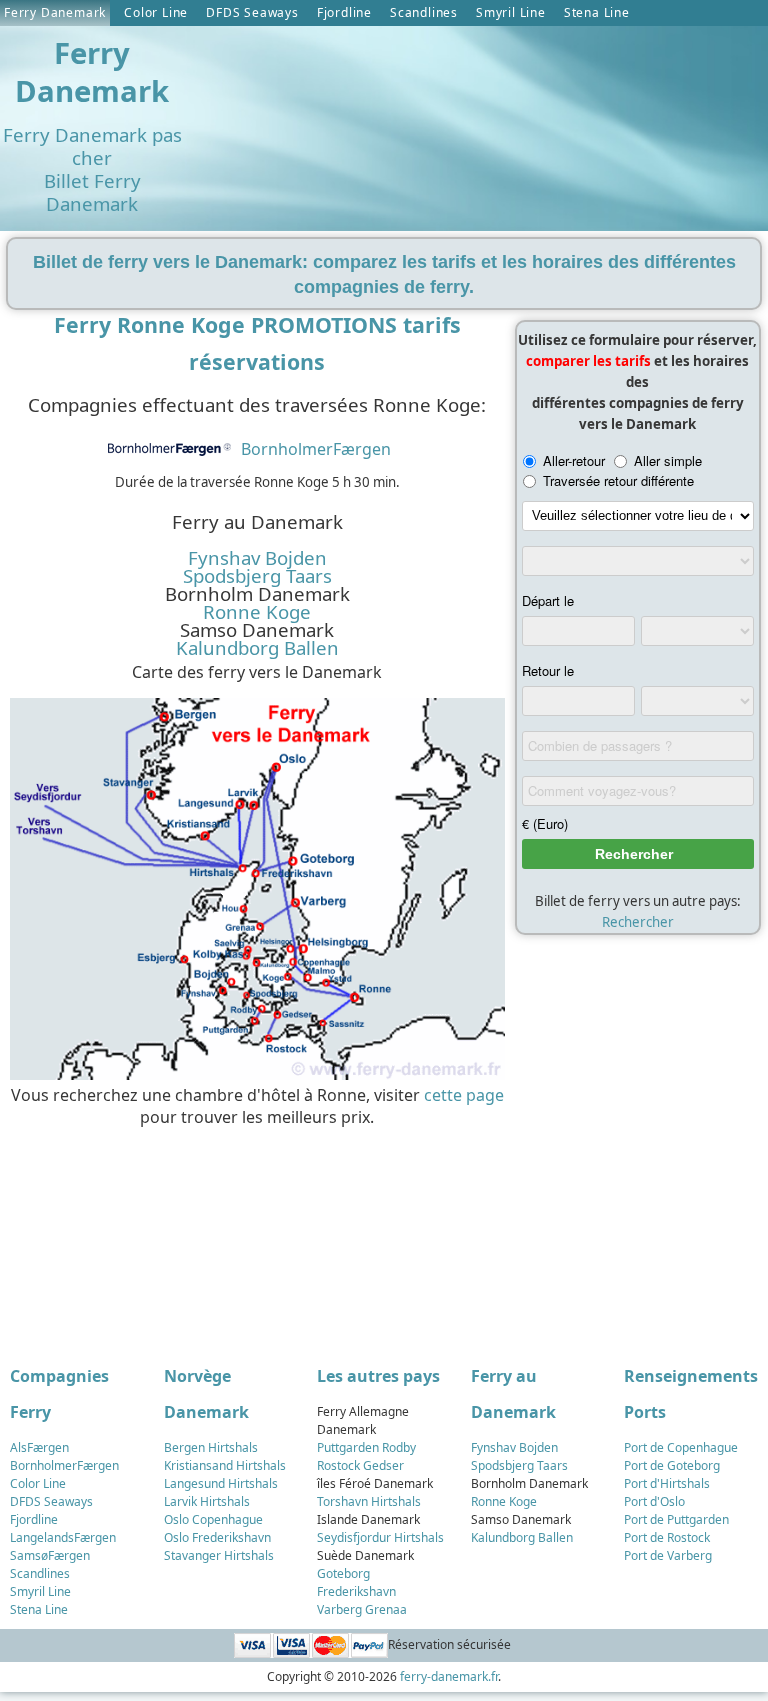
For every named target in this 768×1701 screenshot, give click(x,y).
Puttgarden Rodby (366, 1447)
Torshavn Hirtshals (369, 1501)
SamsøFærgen (50, 1555)
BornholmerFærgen (316, 449)
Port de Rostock (667, 1537)
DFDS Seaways (252, 12)
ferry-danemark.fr (449, 1676)
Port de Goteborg (672, 1465)
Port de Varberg (668, 1555)
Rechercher (638, 922)
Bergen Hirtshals (211, 1447)
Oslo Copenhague (213, 1519)
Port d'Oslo (654, 1501)
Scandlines (424, 12)
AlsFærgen (39, 1447)
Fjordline (344, 12)
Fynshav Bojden (257, 558)
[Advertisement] (252, 1236)
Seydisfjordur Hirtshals (380, 1537)
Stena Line (597, 12)
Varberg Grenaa (362, 1609)
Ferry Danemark (55, 12)
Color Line (156, 12)
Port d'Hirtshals (667, 1483)
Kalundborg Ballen (257, 648)
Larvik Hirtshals (207, 1501)
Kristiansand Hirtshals (225, 1465)
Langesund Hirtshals (221, 1483)
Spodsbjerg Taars (257, 576)
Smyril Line (511, 12)
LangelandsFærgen (63, 1537)
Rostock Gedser (360, 1465)
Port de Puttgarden (676, 1519)
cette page (464, 1095)
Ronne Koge (257, 612)
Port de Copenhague (681, 1447)
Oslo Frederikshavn (217, 1537)
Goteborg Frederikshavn (356, 1582)
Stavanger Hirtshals (219, 1555)
